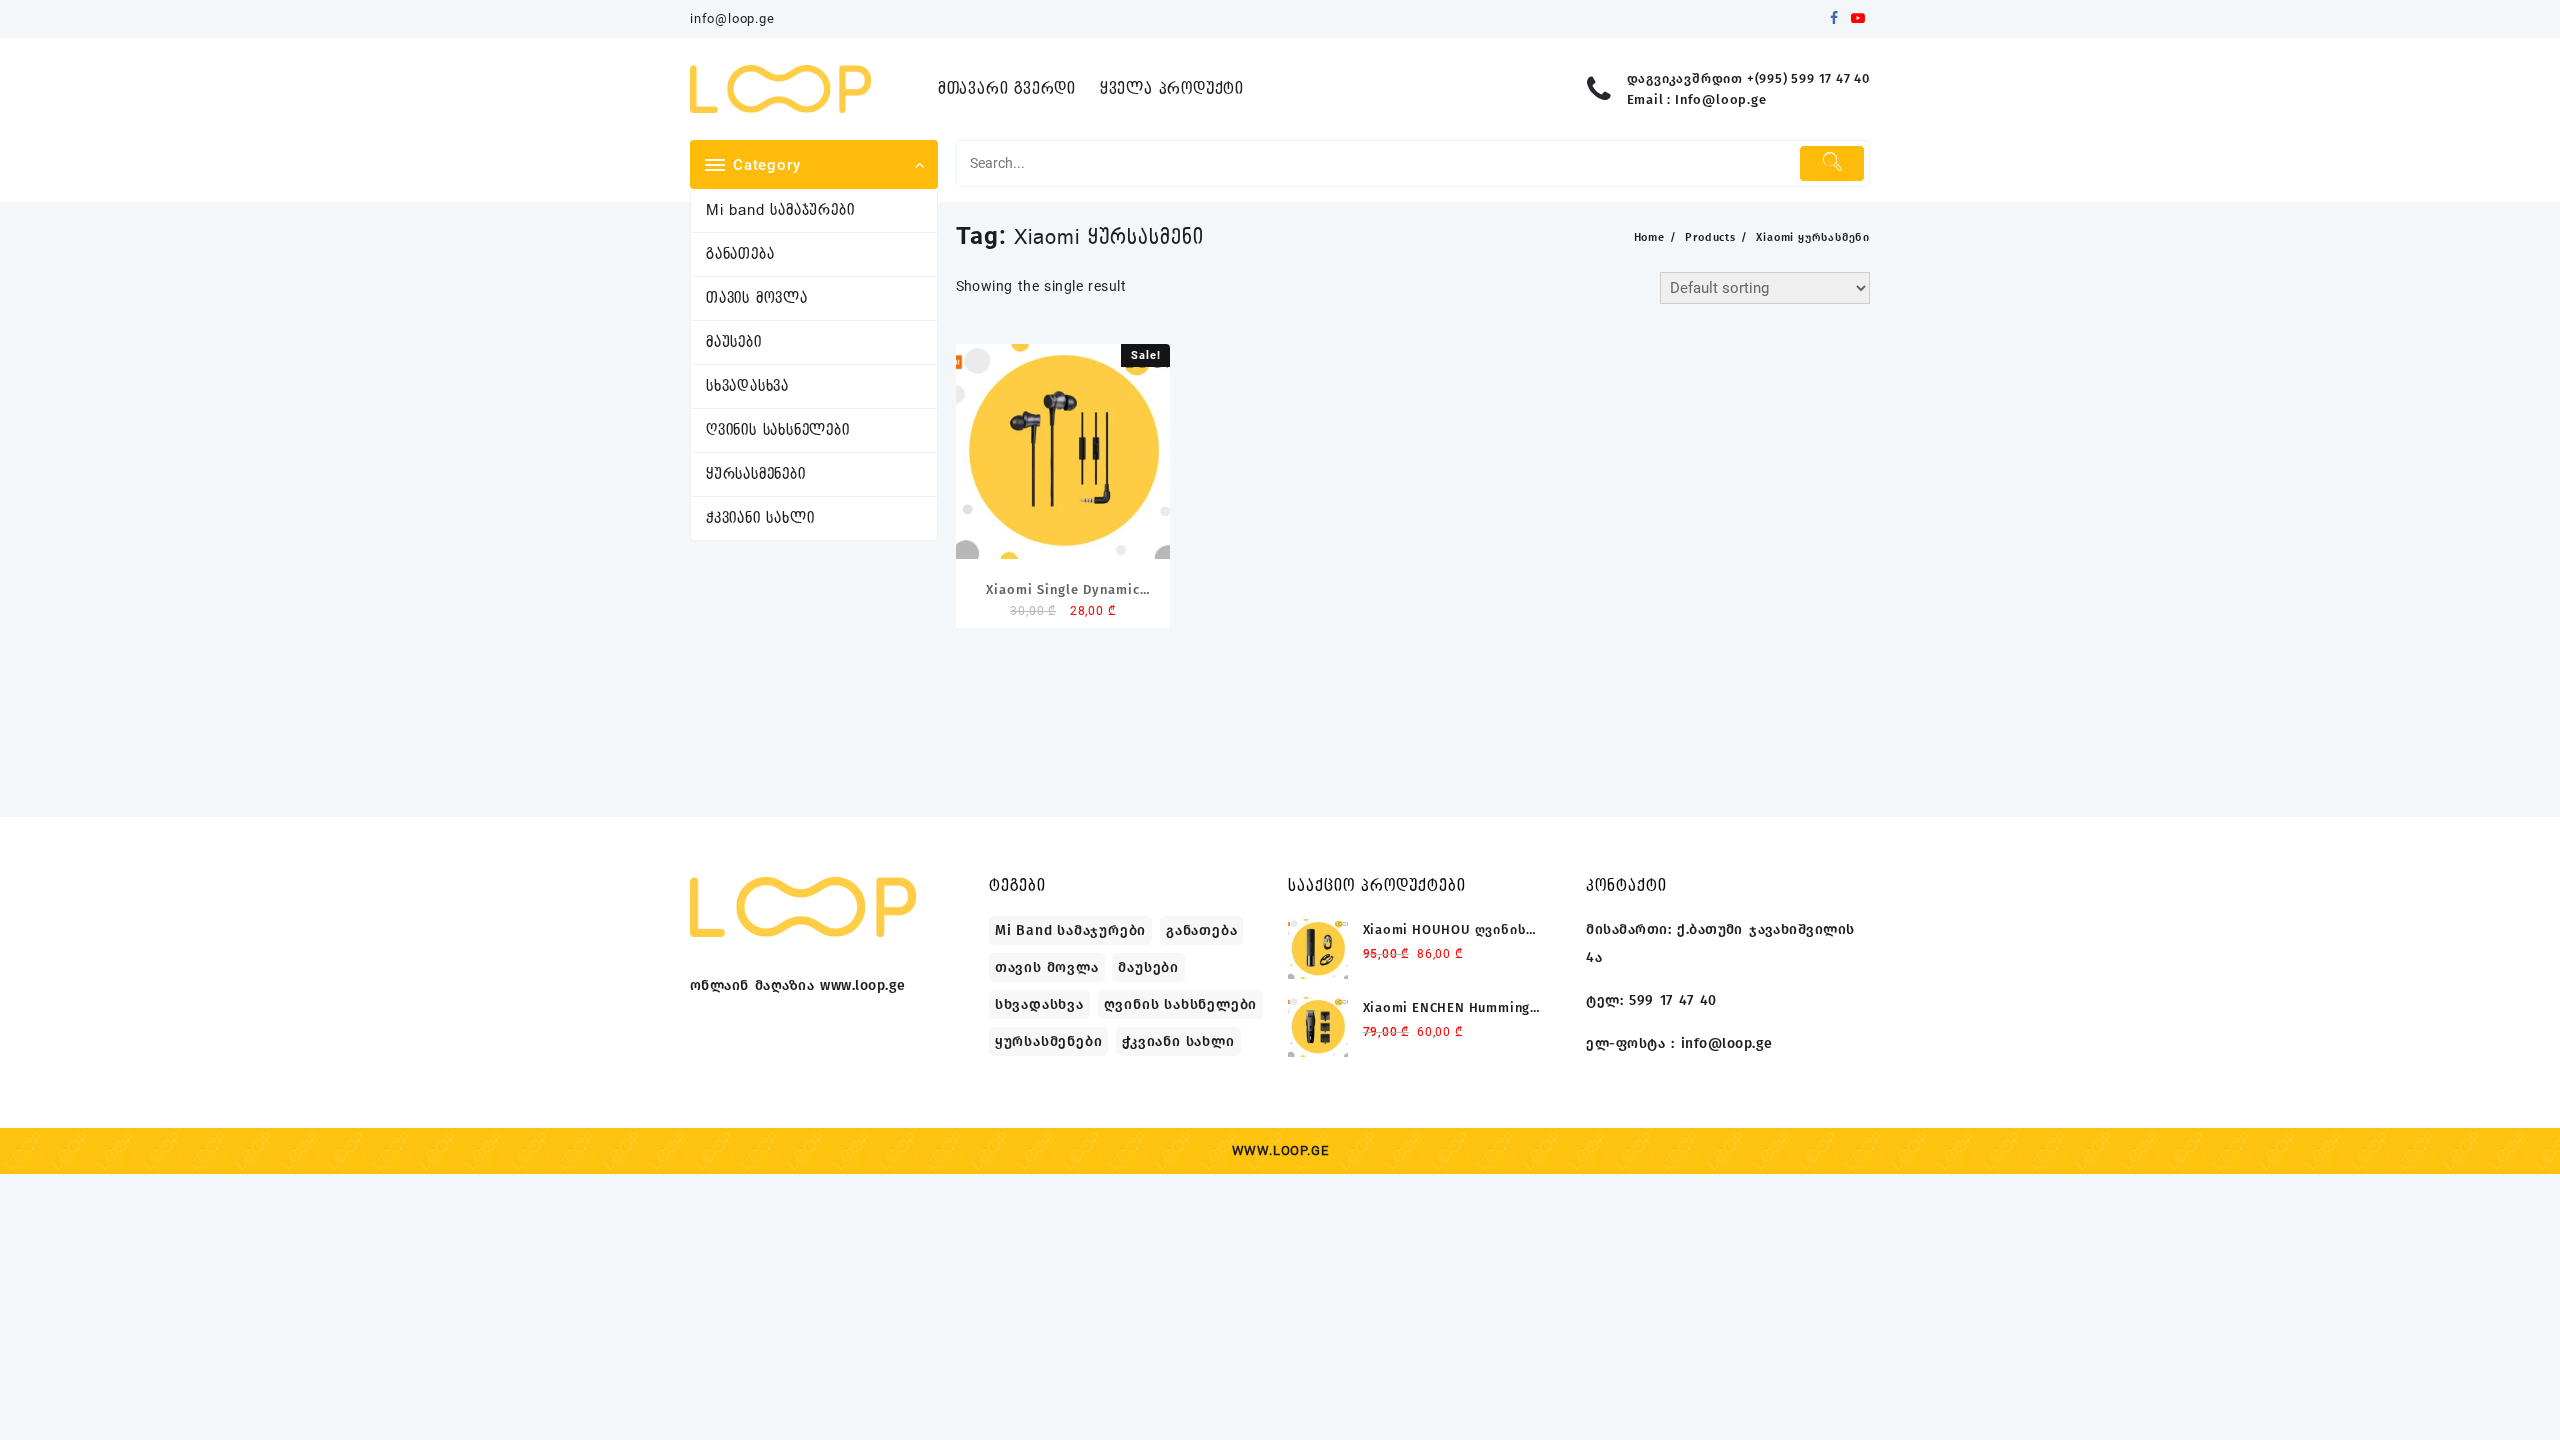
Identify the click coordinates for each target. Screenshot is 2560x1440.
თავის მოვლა (757, 298)
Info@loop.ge (1721, 99)
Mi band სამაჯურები (780, 210)
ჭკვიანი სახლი (760, 518)
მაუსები (734, 342)
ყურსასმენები (756, 474)
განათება (740, 254)
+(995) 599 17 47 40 (1808, 78)
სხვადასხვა (747, 386)
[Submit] (1832, 163)
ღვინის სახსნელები (778, 430)
